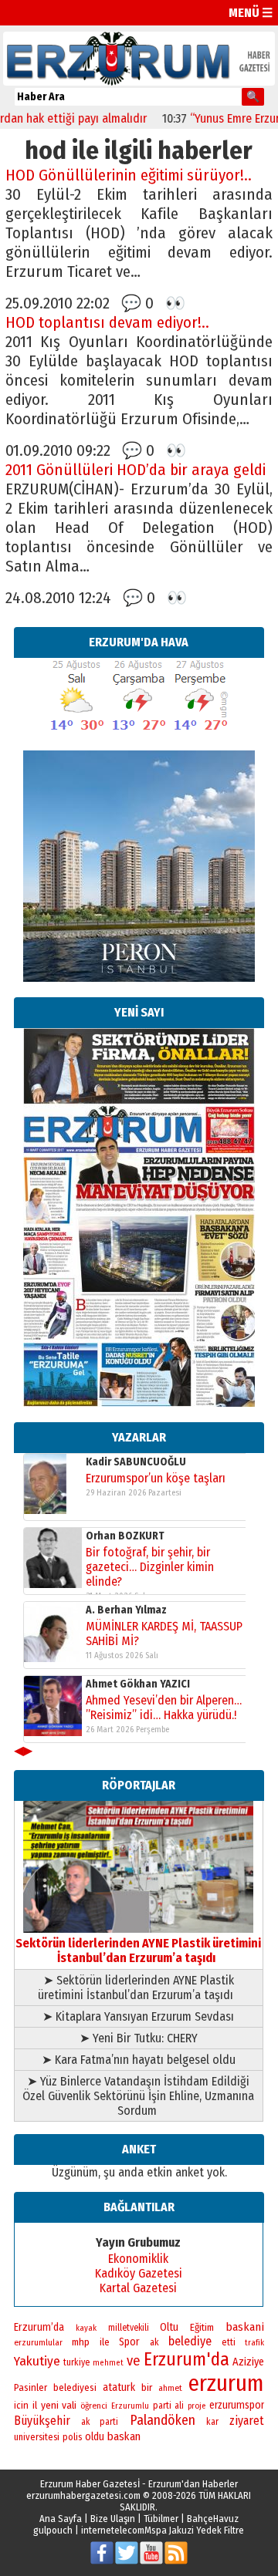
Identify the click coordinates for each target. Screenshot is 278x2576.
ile (105, 2342)
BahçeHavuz (213, 2519)
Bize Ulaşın (113, 2519)
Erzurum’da (39, 2327)
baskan (124, 2436)
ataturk (119, 2387)
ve (134, 2361)
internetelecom (113, 2530)
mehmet (108, 2363)
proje (197, 2406)
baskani (245, 2327)
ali (179, 2406)
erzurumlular (38, 2342)
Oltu (169, 2327)
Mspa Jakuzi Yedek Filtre (194, 2530)
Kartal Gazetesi (138, 2288)
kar (212, 2422)
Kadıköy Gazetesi (139, 2273)
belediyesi (75, 2388)
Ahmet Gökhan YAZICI (138, 1684)
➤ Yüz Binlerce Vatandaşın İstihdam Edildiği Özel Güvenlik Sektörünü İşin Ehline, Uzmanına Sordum (138, 2096)
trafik (254, 2343)
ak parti (100, 2422)
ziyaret (247, 2421)
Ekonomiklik (138, 2259)
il (35, 2406)
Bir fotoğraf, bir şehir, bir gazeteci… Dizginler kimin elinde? (150, 1567)
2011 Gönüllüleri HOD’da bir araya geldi (136, 470)
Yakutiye (37, 2361)
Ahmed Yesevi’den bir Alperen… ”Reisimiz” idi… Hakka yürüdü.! (164, 1708)
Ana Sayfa (61, 2519)
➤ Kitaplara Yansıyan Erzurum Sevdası (138, 2016)
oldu (95, 2437)
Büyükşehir (42, 2421)
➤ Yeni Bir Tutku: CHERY (139, 2038)
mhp (81, 2342)
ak (154, 2342)
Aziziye (248, 2362)
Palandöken (163, 2420)
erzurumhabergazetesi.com (83, 2495)
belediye (190, 2341)
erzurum (226, 2384)
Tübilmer (161, 2519)
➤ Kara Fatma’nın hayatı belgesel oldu (139, 2060)
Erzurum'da (186, 2359)
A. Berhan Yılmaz (126, 1610)
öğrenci (94, 2406)
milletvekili (129, 2328)
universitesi (37, 2437)
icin (21, 2405)
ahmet (170, 2388)
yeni (50, 2405)
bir (147, 2387)
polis (72, 2437)
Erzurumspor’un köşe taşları (156, 1478)
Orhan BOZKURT (125, 1536)
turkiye (76, 2362)
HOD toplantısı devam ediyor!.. (107, 323)
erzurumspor (237, 2405)
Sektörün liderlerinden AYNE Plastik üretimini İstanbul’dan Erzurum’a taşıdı (138, 1951)
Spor (129, 2342)
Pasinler (31, 2387)
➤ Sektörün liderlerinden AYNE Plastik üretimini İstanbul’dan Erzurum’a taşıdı (139, 1988)
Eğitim (202, 2328)
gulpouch (53, 2530)
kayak (86, 2328)
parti (162, 2406)
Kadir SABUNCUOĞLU (136, 1462)
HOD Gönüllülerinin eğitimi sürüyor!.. (129, 175)
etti (229, 2342)
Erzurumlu (130, 2406)
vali (69, 2405)
